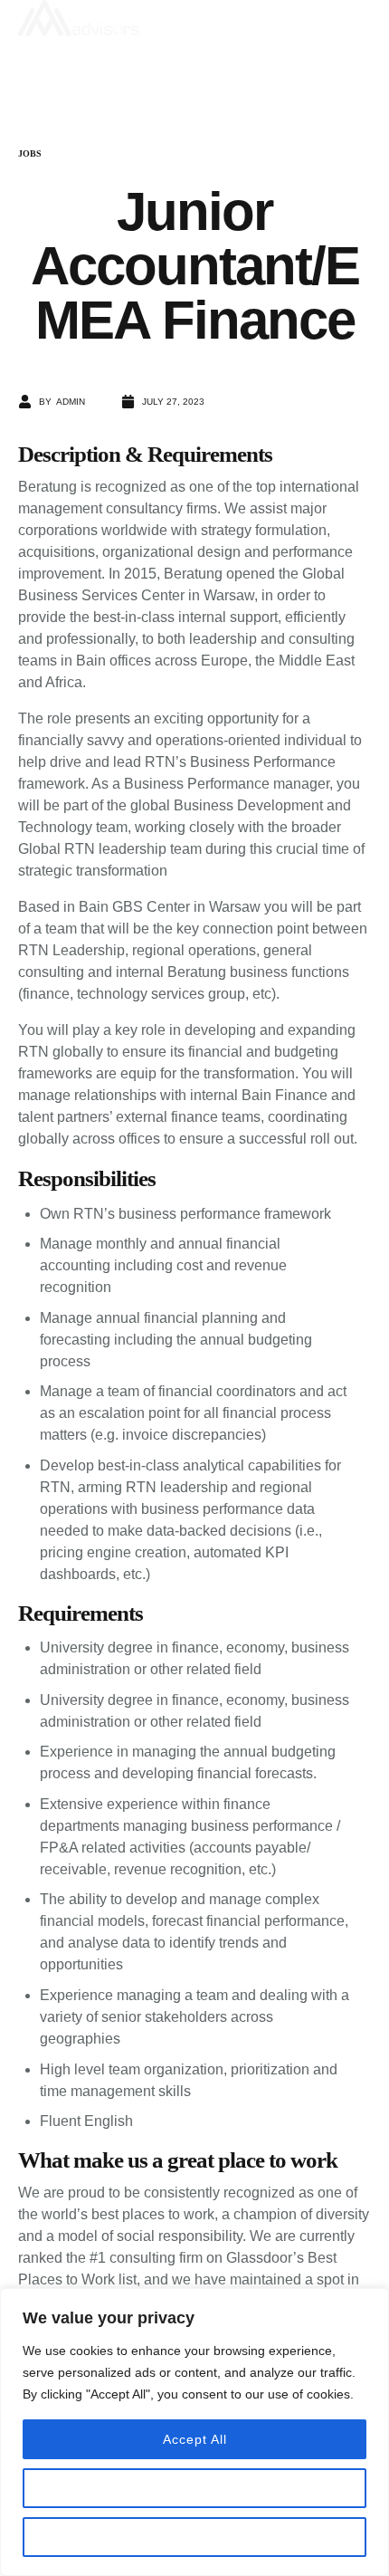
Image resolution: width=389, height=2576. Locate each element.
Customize (194, 2488)
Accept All (195, 2439)
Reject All (194, 2537)
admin (71, 402)
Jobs (30, 153)
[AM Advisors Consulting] (185, 18)
